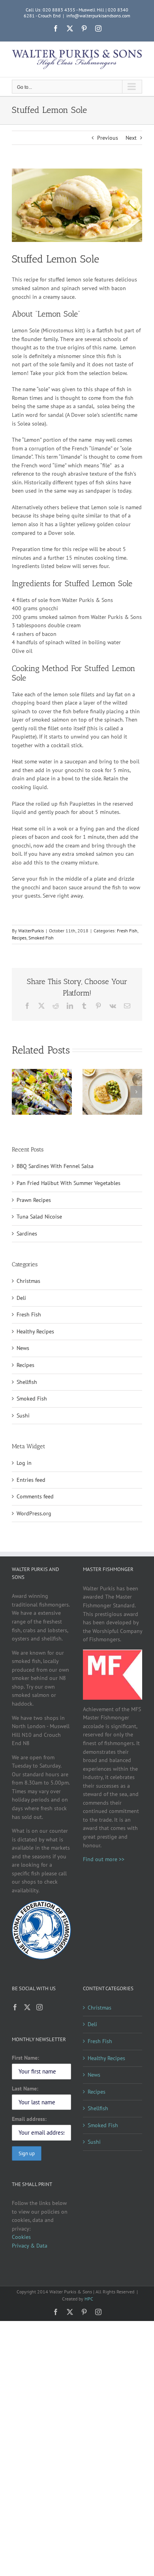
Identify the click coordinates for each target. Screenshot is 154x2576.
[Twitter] (27, 2007)
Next (131, 138)
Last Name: (25, 2089)
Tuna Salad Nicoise (39, 1217)
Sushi (23, 1415)
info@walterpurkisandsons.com (98, 16)
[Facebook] (15, 2007)
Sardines (27, 1234)
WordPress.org (34, 1513)
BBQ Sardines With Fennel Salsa (55, 1166)
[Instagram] (39, 2007)
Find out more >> (104, 1859)
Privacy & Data (30, 2246)
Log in (24, 1463)
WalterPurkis (31, 931)
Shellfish (27, 1382)
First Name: (25, 2058)
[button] (18, 1092)
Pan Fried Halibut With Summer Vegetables (69, 1183)
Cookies (21, 2237)
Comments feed (35, 1496)
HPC (89, 2299)
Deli (21, 1298)
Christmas (28, 1281)
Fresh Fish (127, 931)
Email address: (29, 2119)
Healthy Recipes (35, 1331)
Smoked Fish (41, 938)
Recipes (19, 938)
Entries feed (31, 1480)
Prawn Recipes (34, 1200)
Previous (108, 138)
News (23, 1348)
